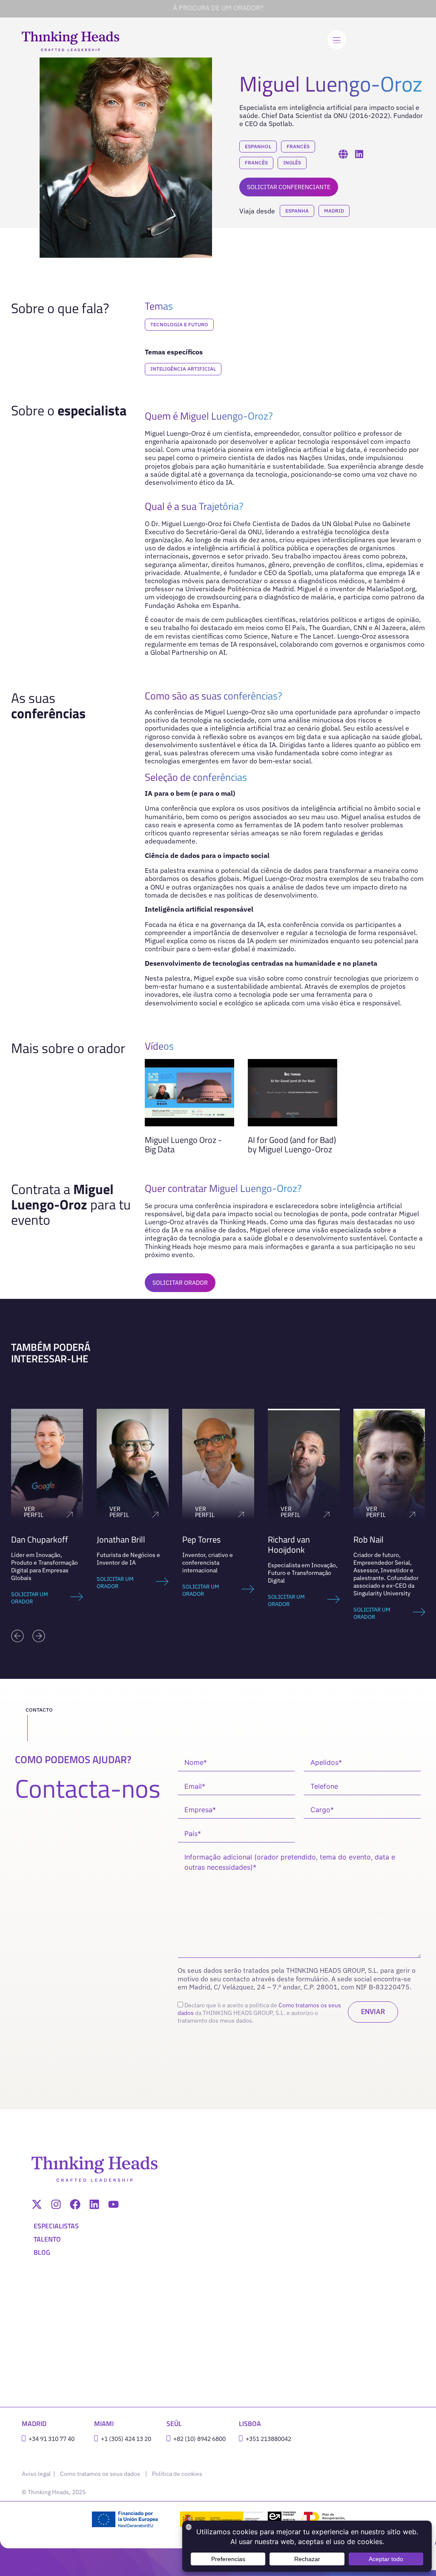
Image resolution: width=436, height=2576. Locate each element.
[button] (17, 1636)
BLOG (42, 2252)
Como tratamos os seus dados (100, 2474)
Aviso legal (37, 2474)
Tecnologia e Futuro (179, 324)
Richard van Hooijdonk (203, 1544)
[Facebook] (75, 2204)
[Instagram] (56, 2204)
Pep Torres (116, 1539)
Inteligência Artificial (183, 369)
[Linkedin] (94, 2204)
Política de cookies (177, 2474)
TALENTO (47, 2239)
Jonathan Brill (35, 1539)
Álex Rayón (373, 1539)
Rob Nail (283, 1539)
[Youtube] (113, 2204)
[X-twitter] (37, 2204)
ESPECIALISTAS (56, 2226)
